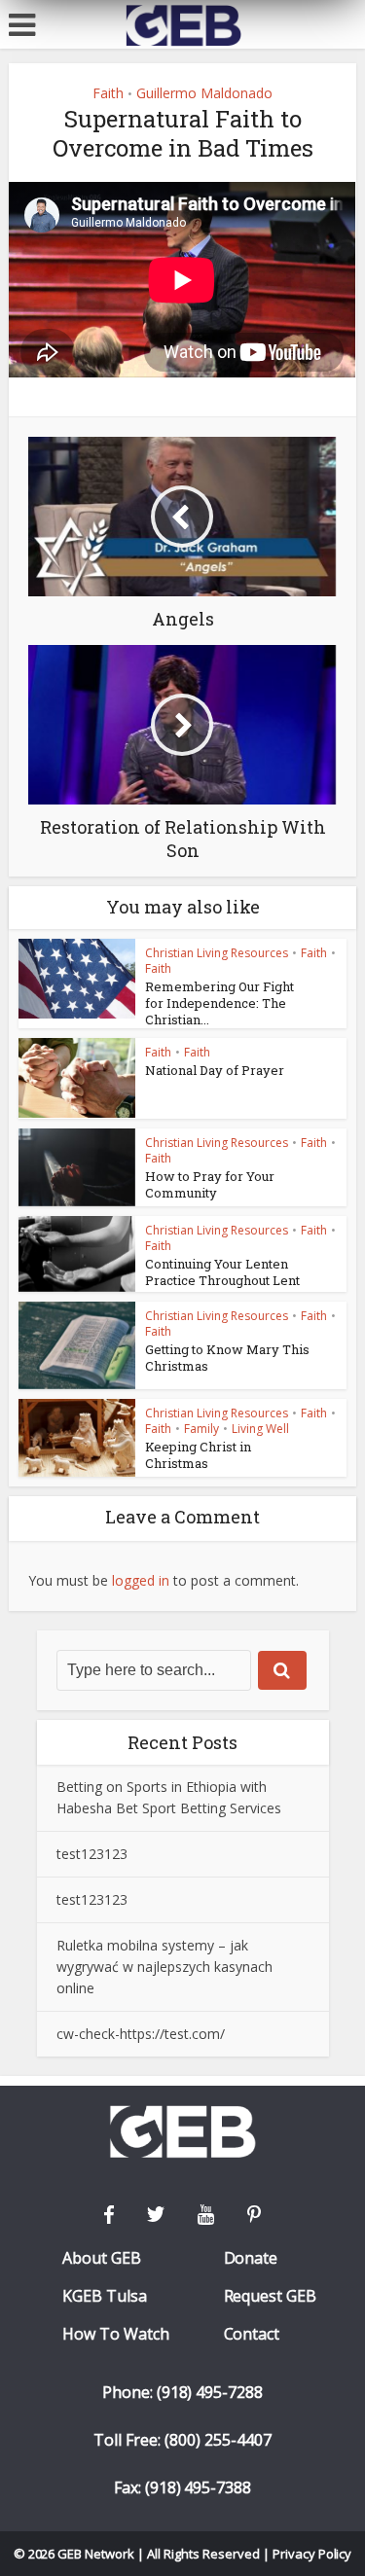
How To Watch (116, 2334)
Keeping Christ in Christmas (198, 1455)
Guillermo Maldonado (204, 93)
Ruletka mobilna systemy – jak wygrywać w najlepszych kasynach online (164, 1967)
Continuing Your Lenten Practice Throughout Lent (222, 1272)
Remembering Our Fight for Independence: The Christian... (219, 1003)
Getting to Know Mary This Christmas (227, 1358)
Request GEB (271, 2296)
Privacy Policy (312, 2554)
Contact (252, 2334)
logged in (141, 1580)
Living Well (260, 1429)
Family (201, 1429)
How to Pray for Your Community (210, 1184)
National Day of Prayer (215, 1070)
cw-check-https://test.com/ (141, 2034)
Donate (251, 2258)
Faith (108, 93)
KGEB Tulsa (105, 2296)
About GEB (102, 2258)
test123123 (92, 1854)
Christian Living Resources (217, 953)
